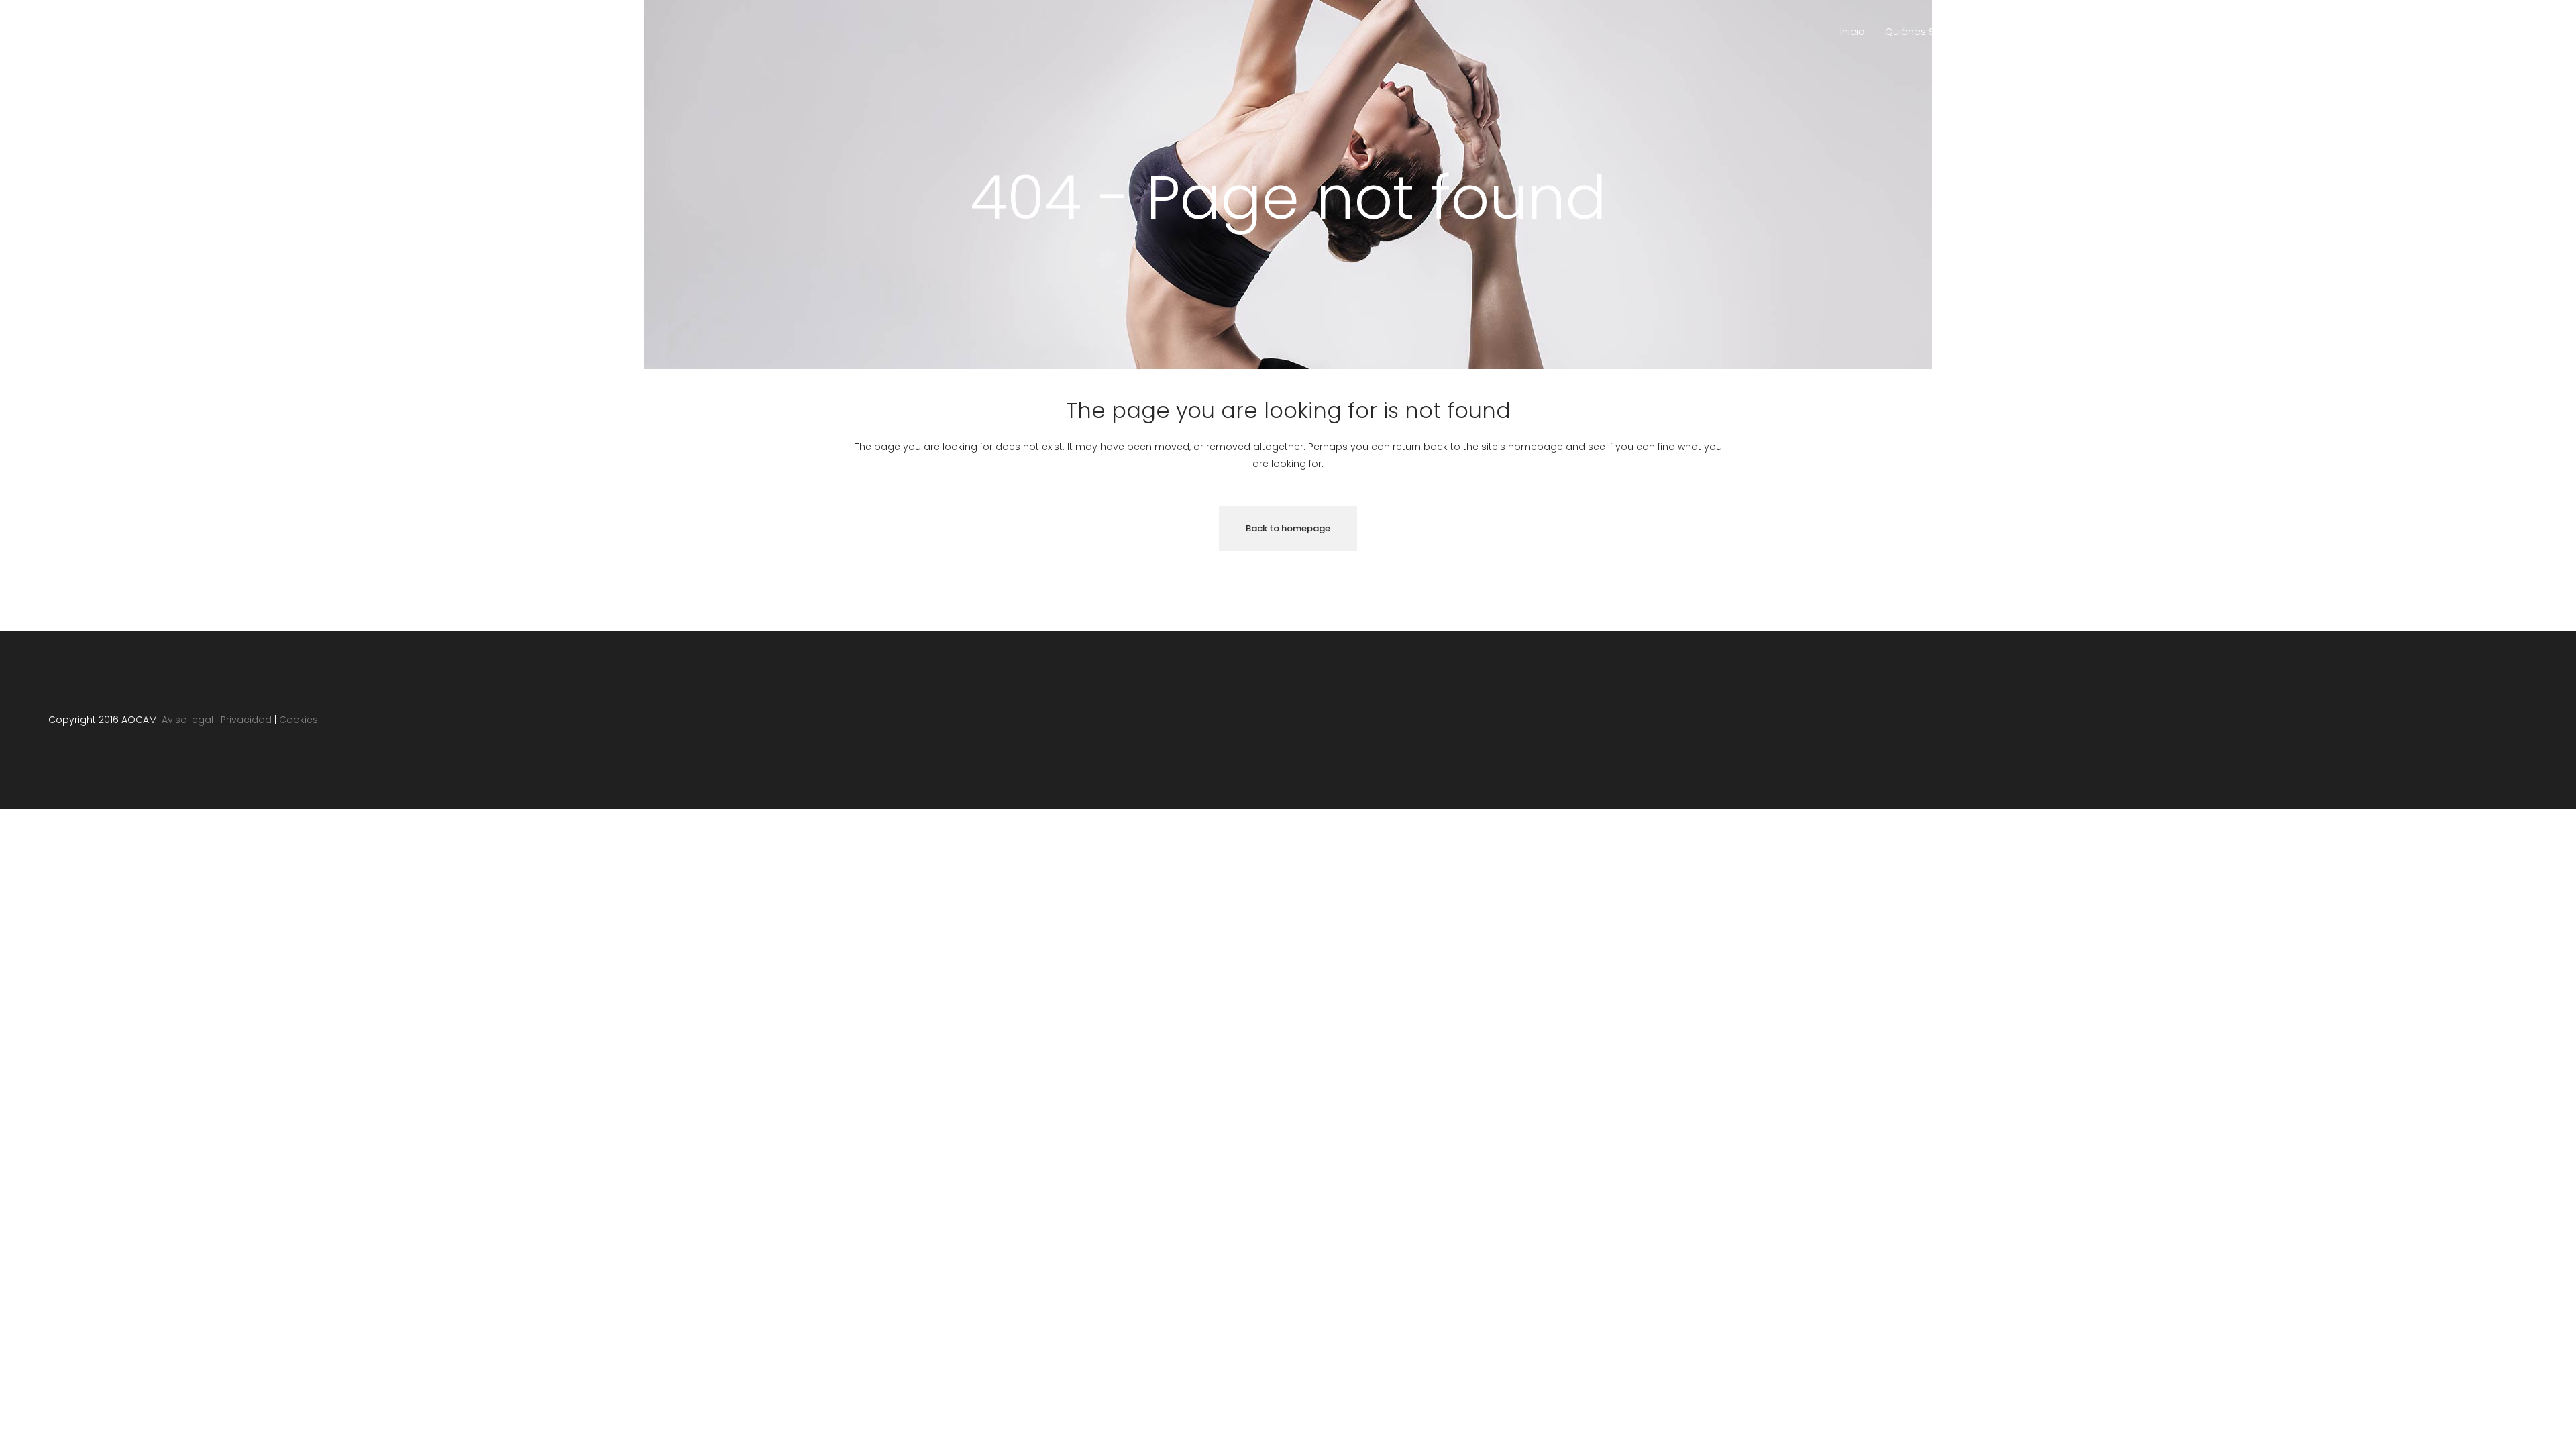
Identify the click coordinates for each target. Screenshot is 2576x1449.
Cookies (299, 720)
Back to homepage (1288, 528)
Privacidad (246, 720)
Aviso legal (187, 720)
